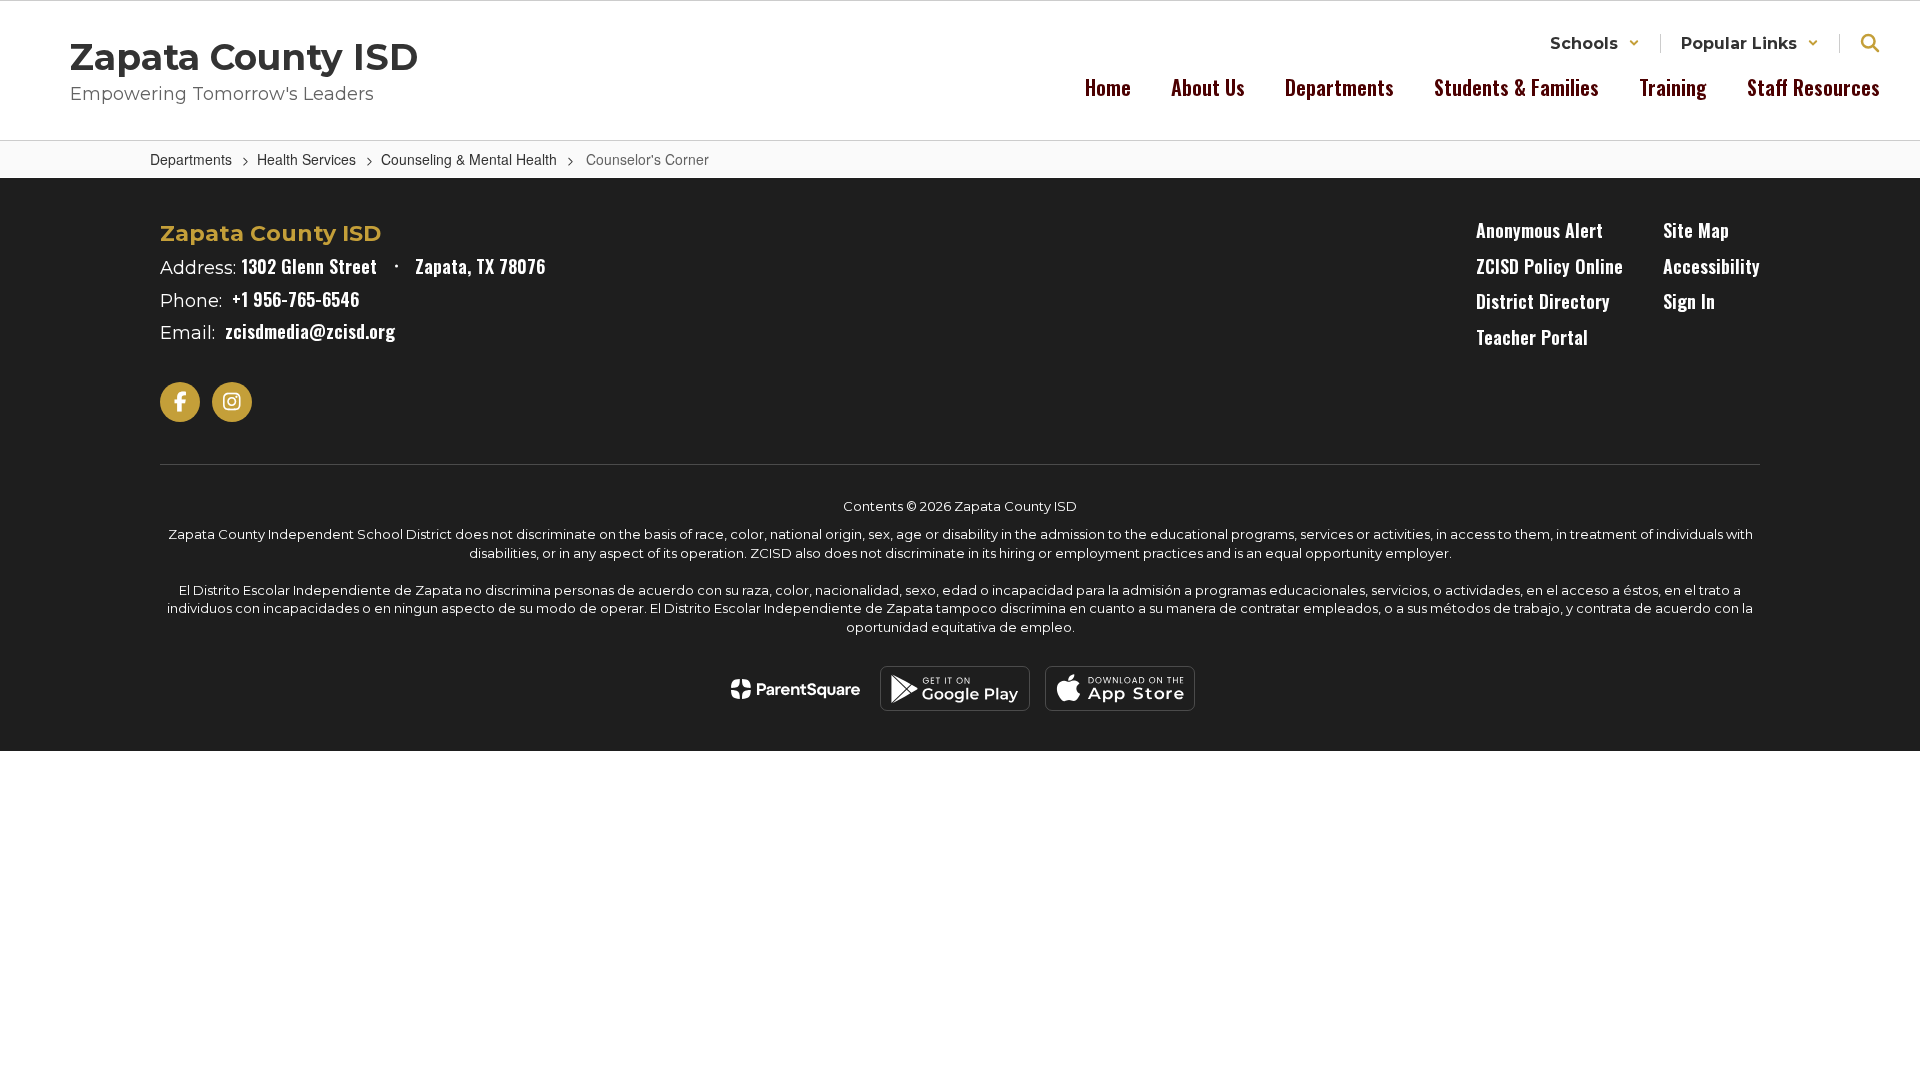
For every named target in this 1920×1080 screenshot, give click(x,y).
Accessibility (1711, 266)
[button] (1595, 43)
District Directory (1543, 301)
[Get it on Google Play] (955, 688)
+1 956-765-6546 (295, 299)
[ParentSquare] (795, 689)
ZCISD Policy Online (1549, 266)
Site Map (1696, 230)
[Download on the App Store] (1120, 688)
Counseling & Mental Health (469, 159)
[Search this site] (1870, 43)
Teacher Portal (1532, 337)
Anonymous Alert (1539, 230)
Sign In (1689, 301)
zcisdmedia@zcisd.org (310, 331)
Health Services (306, 159)
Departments (191, 159)
